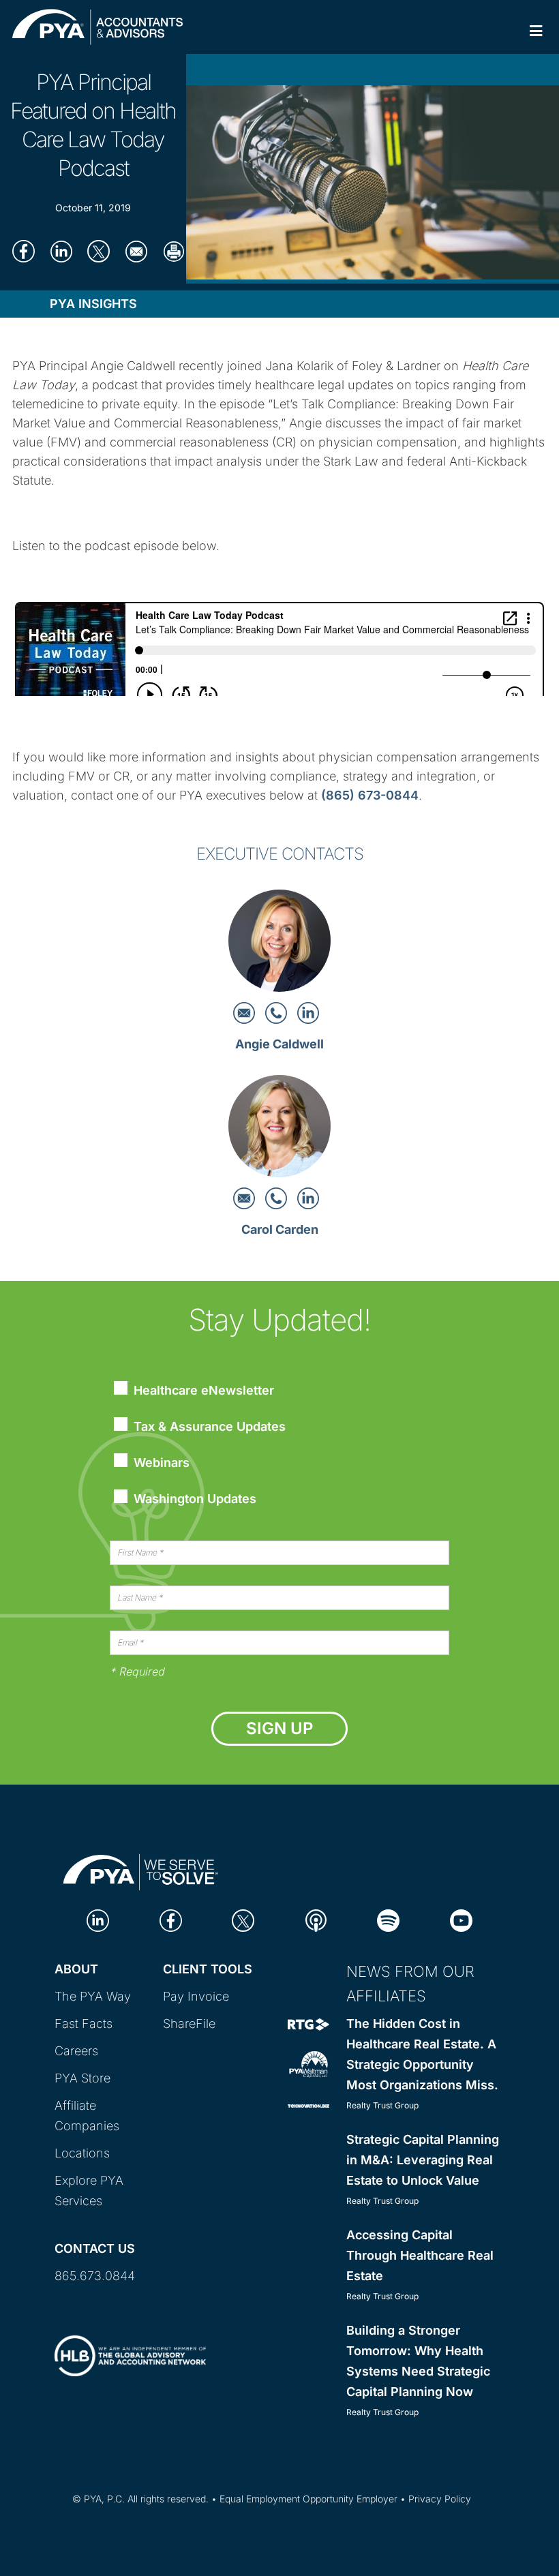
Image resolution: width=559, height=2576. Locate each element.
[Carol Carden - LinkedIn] (308, 1197)
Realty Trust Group (382, 2105)
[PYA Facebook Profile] (171, 1920)
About (76, 1969)
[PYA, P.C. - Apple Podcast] (316, 1920)
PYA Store (82, 2078)
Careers (76, 2051)
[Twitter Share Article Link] (99, 251)
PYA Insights (93, 304)
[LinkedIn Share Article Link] (61, 251)
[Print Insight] (173, 251)
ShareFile (189, 2024)
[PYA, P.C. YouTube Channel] (461, 1920)
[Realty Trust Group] (308, 2024)
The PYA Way (93, 1996)
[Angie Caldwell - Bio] (279, 944)
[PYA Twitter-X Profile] (243, 1920)
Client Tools (208, 1969)
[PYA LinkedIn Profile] (98, 1920)
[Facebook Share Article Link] (24, 251)
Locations (82, 2153)
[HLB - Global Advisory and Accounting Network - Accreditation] (130, 2344)
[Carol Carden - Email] (246, 1197)
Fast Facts (84, 2024)
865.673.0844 (95, 2276)
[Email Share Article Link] (136, 251)
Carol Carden (280, 1229)
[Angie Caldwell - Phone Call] (278, 1012)
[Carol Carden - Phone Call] (278, 1197)
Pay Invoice (196, 1996)
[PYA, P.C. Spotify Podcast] (388, 1920)
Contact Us (95, 2248)
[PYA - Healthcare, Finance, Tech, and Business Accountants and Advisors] (141, 1870)
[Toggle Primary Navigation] (536, 31)
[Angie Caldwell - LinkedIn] (308, 1012)
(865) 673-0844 (370, 795)
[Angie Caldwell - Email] (246, 1012)
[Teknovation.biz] (308, 2105)
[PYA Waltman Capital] (308, 2064)
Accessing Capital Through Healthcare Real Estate (420, 2255)
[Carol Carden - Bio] (279, 1130)
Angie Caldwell (279, 1044)
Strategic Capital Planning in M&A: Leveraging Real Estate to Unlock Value (423, 2160)
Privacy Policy (440, 2499)
